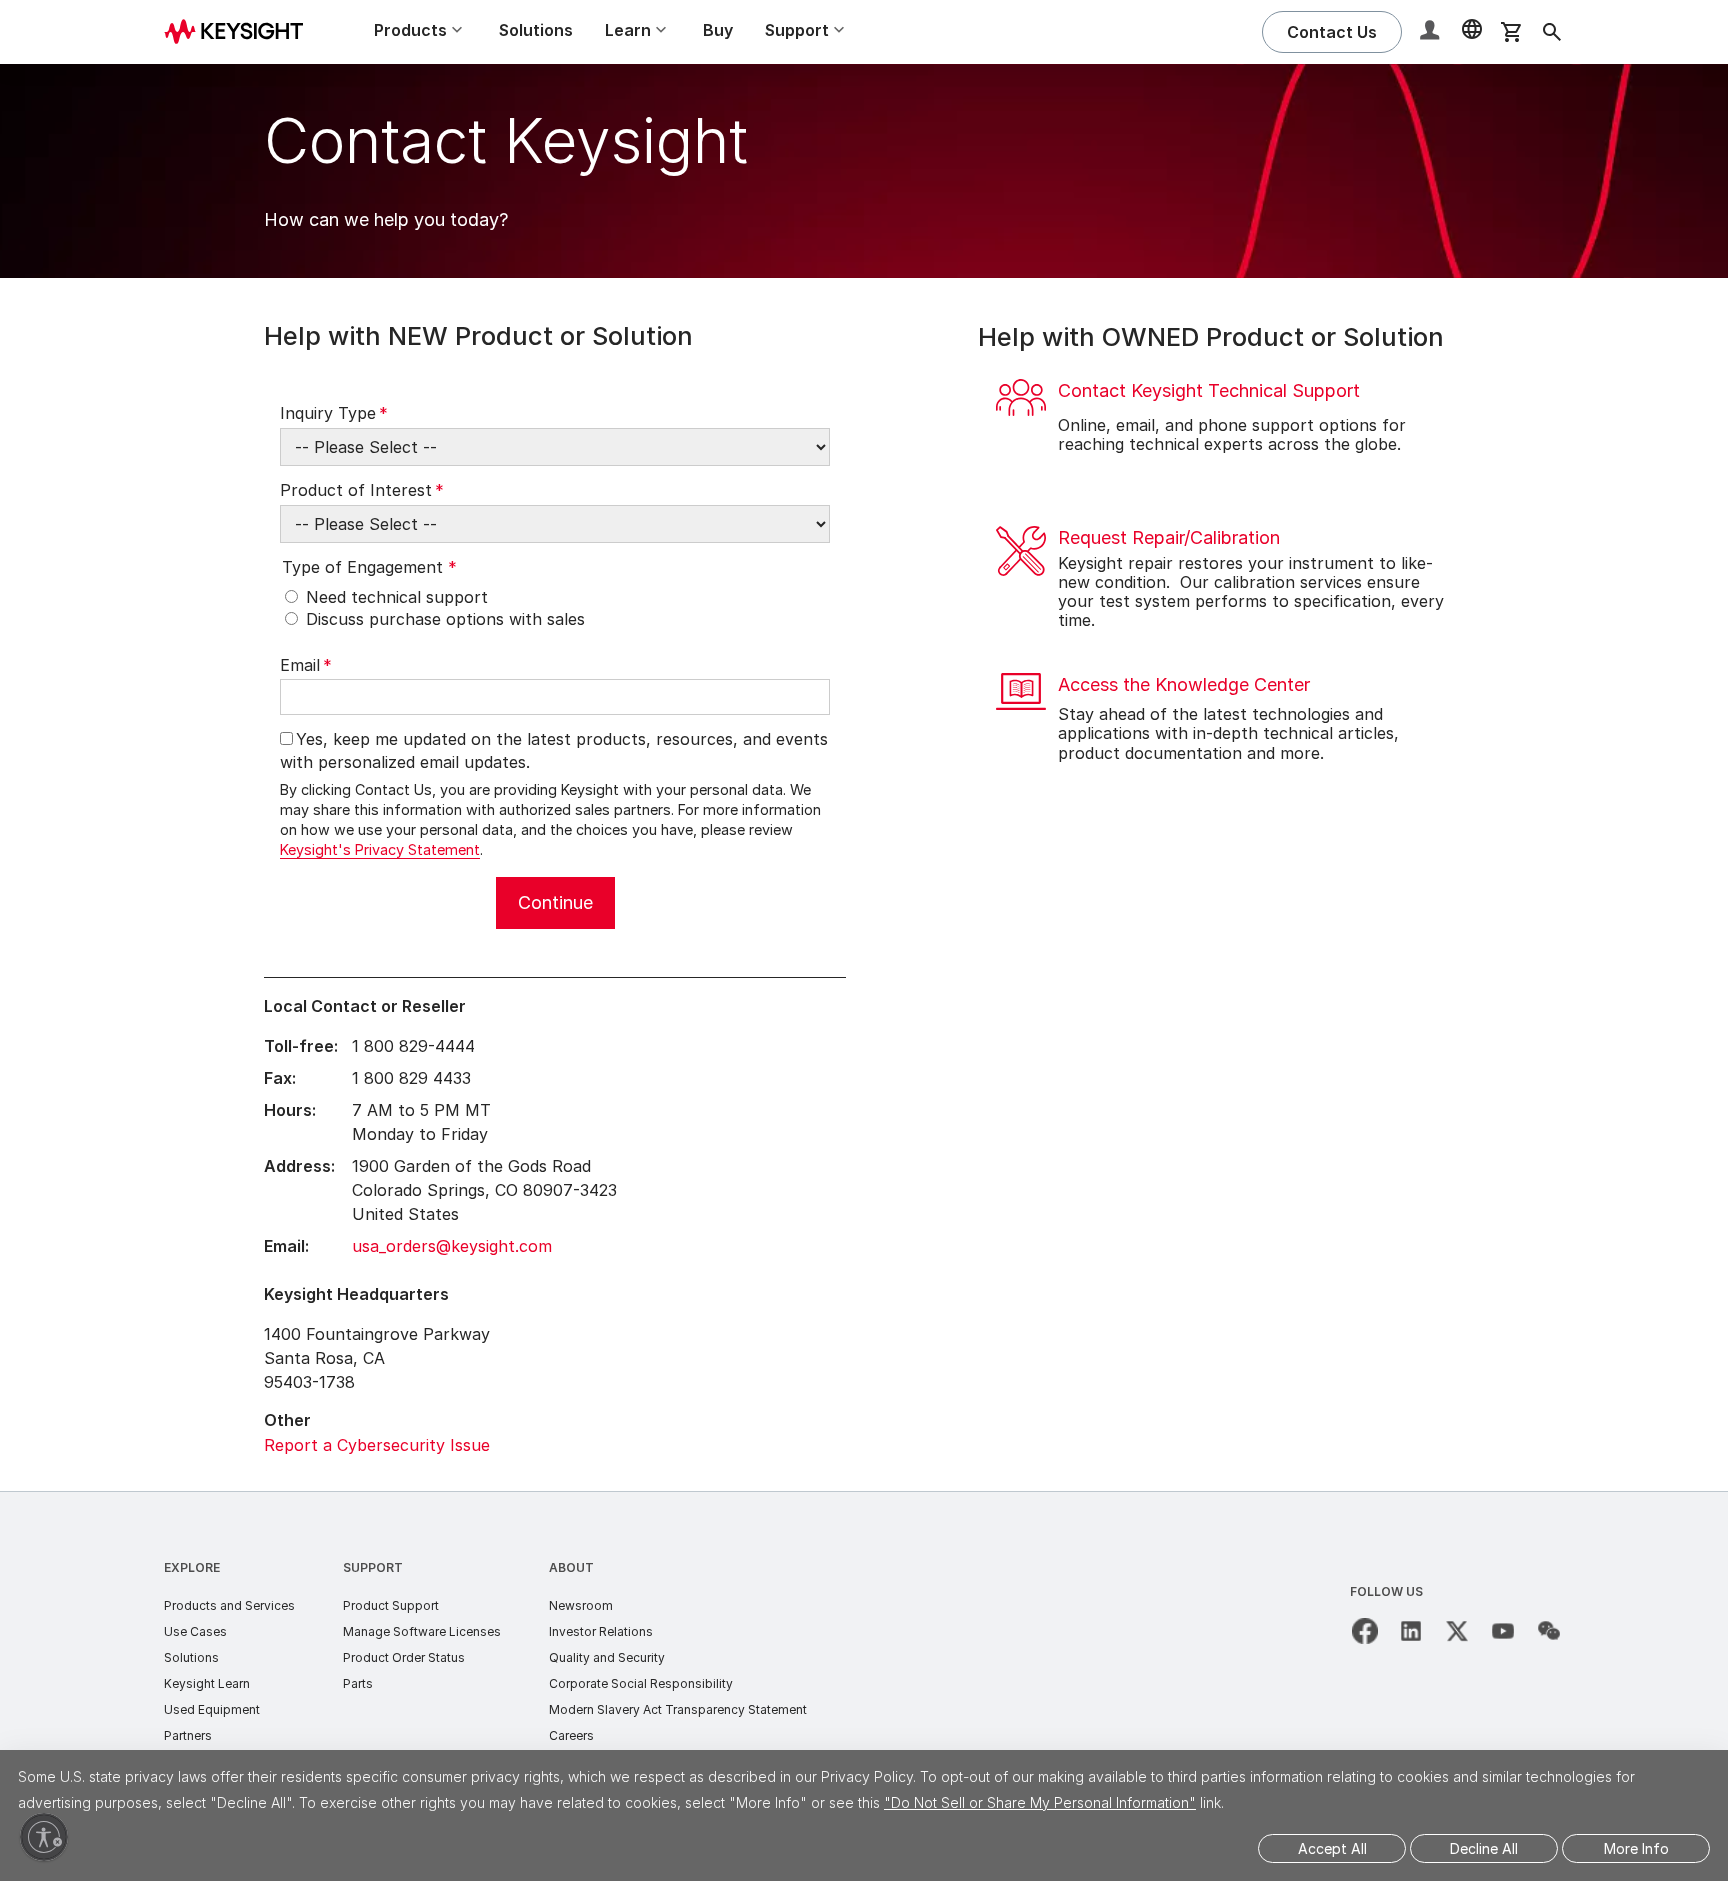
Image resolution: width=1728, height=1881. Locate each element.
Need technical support (397, 597)
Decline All (1484, 1848)
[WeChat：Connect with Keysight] (1549, 1631)
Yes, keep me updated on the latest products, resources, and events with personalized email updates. (554, 750)
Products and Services (229, 1605)
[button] (1432, 32)
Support (373, 1567)
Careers (571, 1735)
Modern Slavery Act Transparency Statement (678, 1709)
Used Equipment (212, 1709)
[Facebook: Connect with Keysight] (1365, 1631)
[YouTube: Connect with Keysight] (1503, 1631)
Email (306, 665)
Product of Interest (362, 490)
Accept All (1332, 1848)
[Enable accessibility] (44, 1837)
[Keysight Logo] (241, 32)
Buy (718, 30)
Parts (358, 1683)
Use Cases (195, 1631)
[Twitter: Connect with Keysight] (1457, 1631)
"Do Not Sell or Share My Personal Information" (1040, 1802)
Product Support (391, 1605)
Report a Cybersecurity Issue (377, 1445)
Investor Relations (601, 1631)
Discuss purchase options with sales (445, 619)
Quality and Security (607, 1657)
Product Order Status (404, 1657)
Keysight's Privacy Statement (380, 849)
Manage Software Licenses (422, 1631)
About (571, 1567)
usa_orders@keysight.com (452, 1246)
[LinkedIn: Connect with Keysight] (1411, 1631)
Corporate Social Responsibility (641, 1683)
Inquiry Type (334, 413)
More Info (1636, 1848)
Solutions (536, 30)
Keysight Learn (207, 1683)
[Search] (1552, 32)
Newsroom (581, 1605)
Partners (188, 1735)
